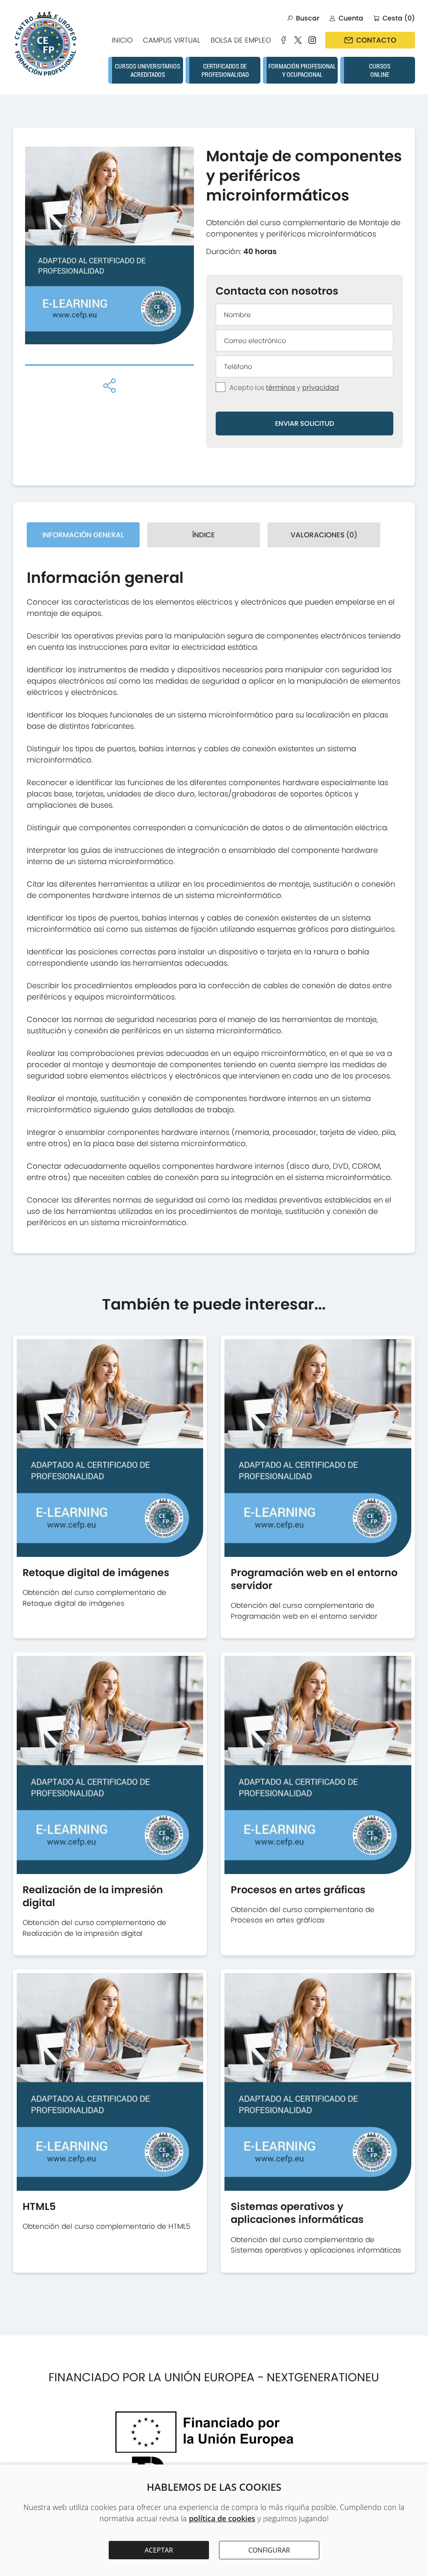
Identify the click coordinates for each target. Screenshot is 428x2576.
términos (280, 388)
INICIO (122, 40)
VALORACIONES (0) (324, 535)
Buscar (308, 18)
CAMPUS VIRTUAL (172, 40)
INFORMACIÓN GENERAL (83, 535)
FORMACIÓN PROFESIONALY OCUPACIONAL (302, 70)
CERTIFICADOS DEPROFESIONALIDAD (225, 70)
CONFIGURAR (269, 2550)
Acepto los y (284, 388)
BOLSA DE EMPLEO (241, 40)
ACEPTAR (159, 2550)
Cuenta (351, 18)
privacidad (321, 388)
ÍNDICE (204, 535)
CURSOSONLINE (380, 70)
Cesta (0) (399, 18)
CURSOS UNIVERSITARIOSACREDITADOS (148, 70)
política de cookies (222, 2518)
